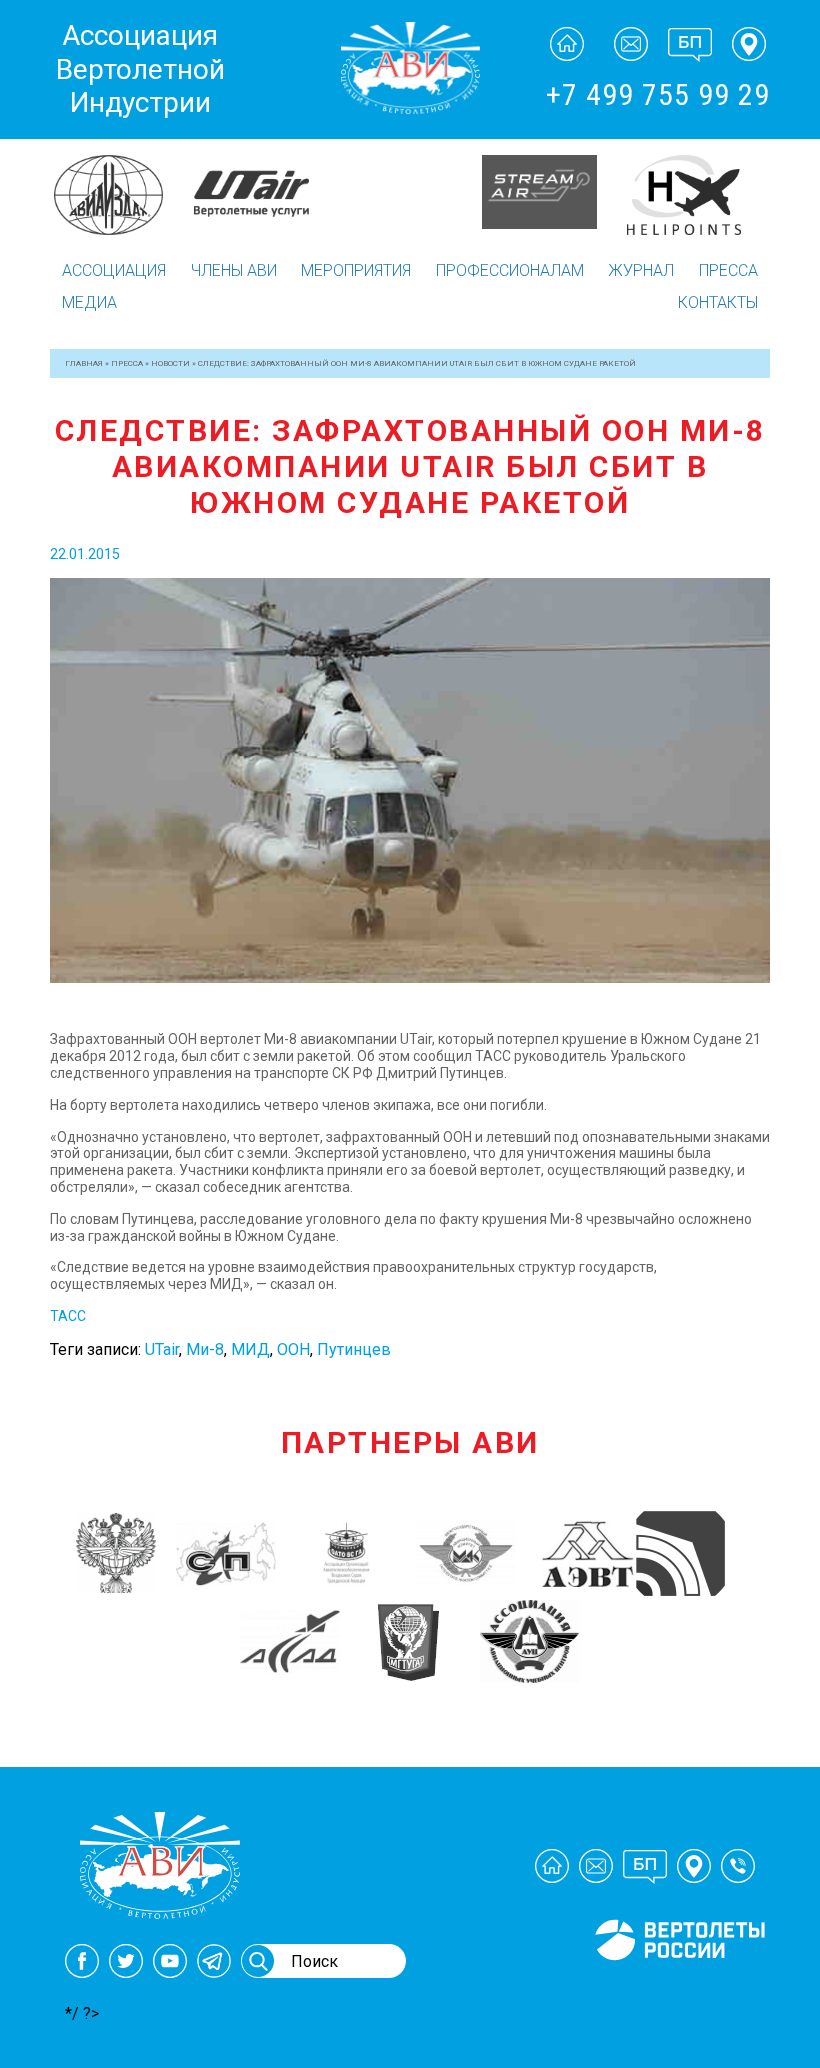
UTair (162, 1349)
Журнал (641, 270)
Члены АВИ (234, 270)
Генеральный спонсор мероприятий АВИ (678, 1984)
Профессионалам (510, 270)
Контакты (718, 302)
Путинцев (354, 1349)
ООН (293, 1349)
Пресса (728, 270)
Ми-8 (205, 1349)
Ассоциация (114, 270)
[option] (122, 192)
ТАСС (68, 1316)
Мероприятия (356, 270)
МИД (250, 1349)
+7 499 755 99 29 (658, 94)
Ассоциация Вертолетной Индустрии (140, 69)
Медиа (89, 302)
